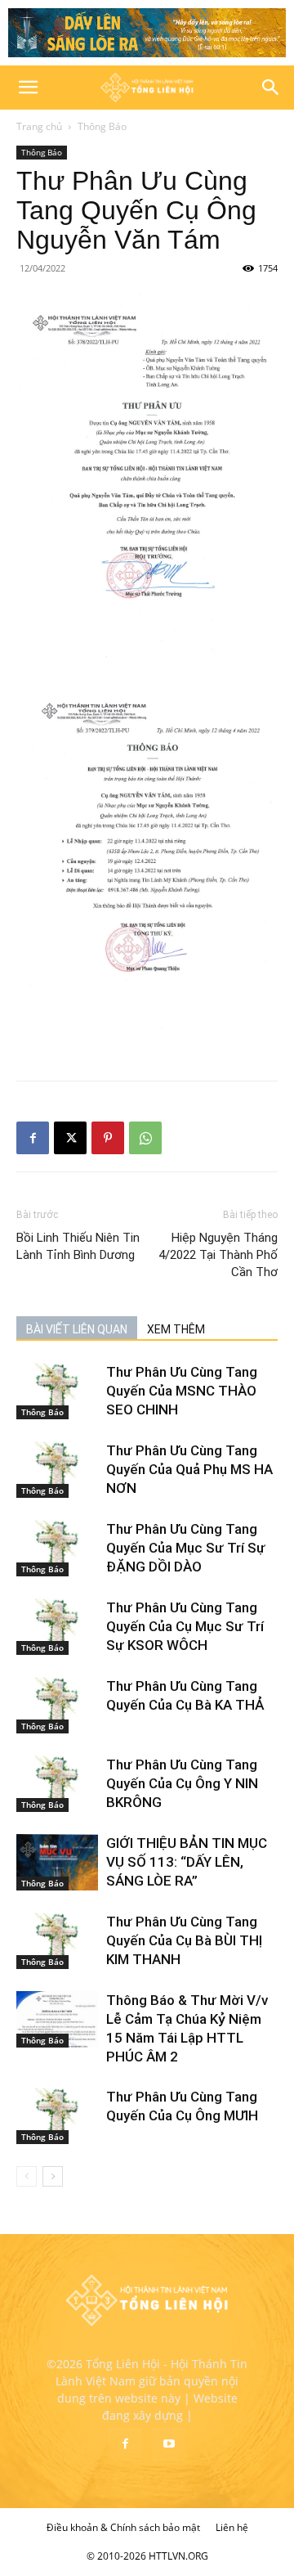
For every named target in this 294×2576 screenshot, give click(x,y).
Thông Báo (102, 126)
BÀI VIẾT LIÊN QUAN (77, 1329)
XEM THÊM (176, 1329)
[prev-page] (27, 2176)
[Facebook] (33, 1138)
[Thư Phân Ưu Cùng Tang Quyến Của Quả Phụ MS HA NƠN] (57, 1470)
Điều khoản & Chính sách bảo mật (123, 2527)
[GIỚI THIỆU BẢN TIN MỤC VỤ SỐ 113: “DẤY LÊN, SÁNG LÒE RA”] (57, 1862)
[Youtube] (169, 2444)
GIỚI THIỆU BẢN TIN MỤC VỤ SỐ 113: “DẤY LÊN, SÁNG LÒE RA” (187, 1862)
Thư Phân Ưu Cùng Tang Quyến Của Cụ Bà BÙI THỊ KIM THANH (184, 1940)
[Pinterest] (108, 1138)
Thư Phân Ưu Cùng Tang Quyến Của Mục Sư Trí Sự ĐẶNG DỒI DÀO (186, 1548)
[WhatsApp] (145, 1138)
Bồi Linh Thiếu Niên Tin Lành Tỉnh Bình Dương (78, 1246)
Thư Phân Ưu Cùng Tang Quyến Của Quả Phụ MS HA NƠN (189, 1469)
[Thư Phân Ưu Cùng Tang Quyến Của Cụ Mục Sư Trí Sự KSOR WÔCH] (57, 1627)
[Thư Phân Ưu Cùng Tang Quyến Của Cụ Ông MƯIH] (57, 2116)
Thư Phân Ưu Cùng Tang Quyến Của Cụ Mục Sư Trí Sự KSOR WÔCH (185, 1626)
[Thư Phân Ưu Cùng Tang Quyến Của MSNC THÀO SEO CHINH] (57, 1391)
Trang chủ (39, 126)
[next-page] (53, 2176)
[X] (70, 1138)
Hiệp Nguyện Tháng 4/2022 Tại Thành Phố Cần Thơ (218, 1255)
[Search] (271, 88)
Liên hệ (232, 2527)
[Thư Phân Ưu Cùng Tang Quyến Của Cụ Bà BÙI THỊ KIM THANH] (57, 1941)
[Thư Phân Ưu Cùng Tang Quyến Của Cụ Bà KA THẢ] (57, 1705)
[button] (28, 88)
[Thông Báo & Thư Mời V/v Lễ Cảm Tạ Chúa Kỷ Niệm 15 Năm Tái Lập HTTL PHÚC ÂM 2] (57, 2019)
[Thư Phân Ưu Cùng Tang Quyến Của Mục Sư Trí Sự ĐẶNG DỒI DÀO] (57, 1548)
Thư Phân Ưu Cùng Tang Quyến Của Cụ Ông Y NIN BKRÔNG (182, 1783)
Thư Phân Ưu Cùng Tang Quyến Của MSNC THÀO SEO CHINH (182, 1391)
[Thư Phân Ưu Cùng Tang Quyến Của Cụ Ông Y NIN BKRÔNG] (57, 1784)
